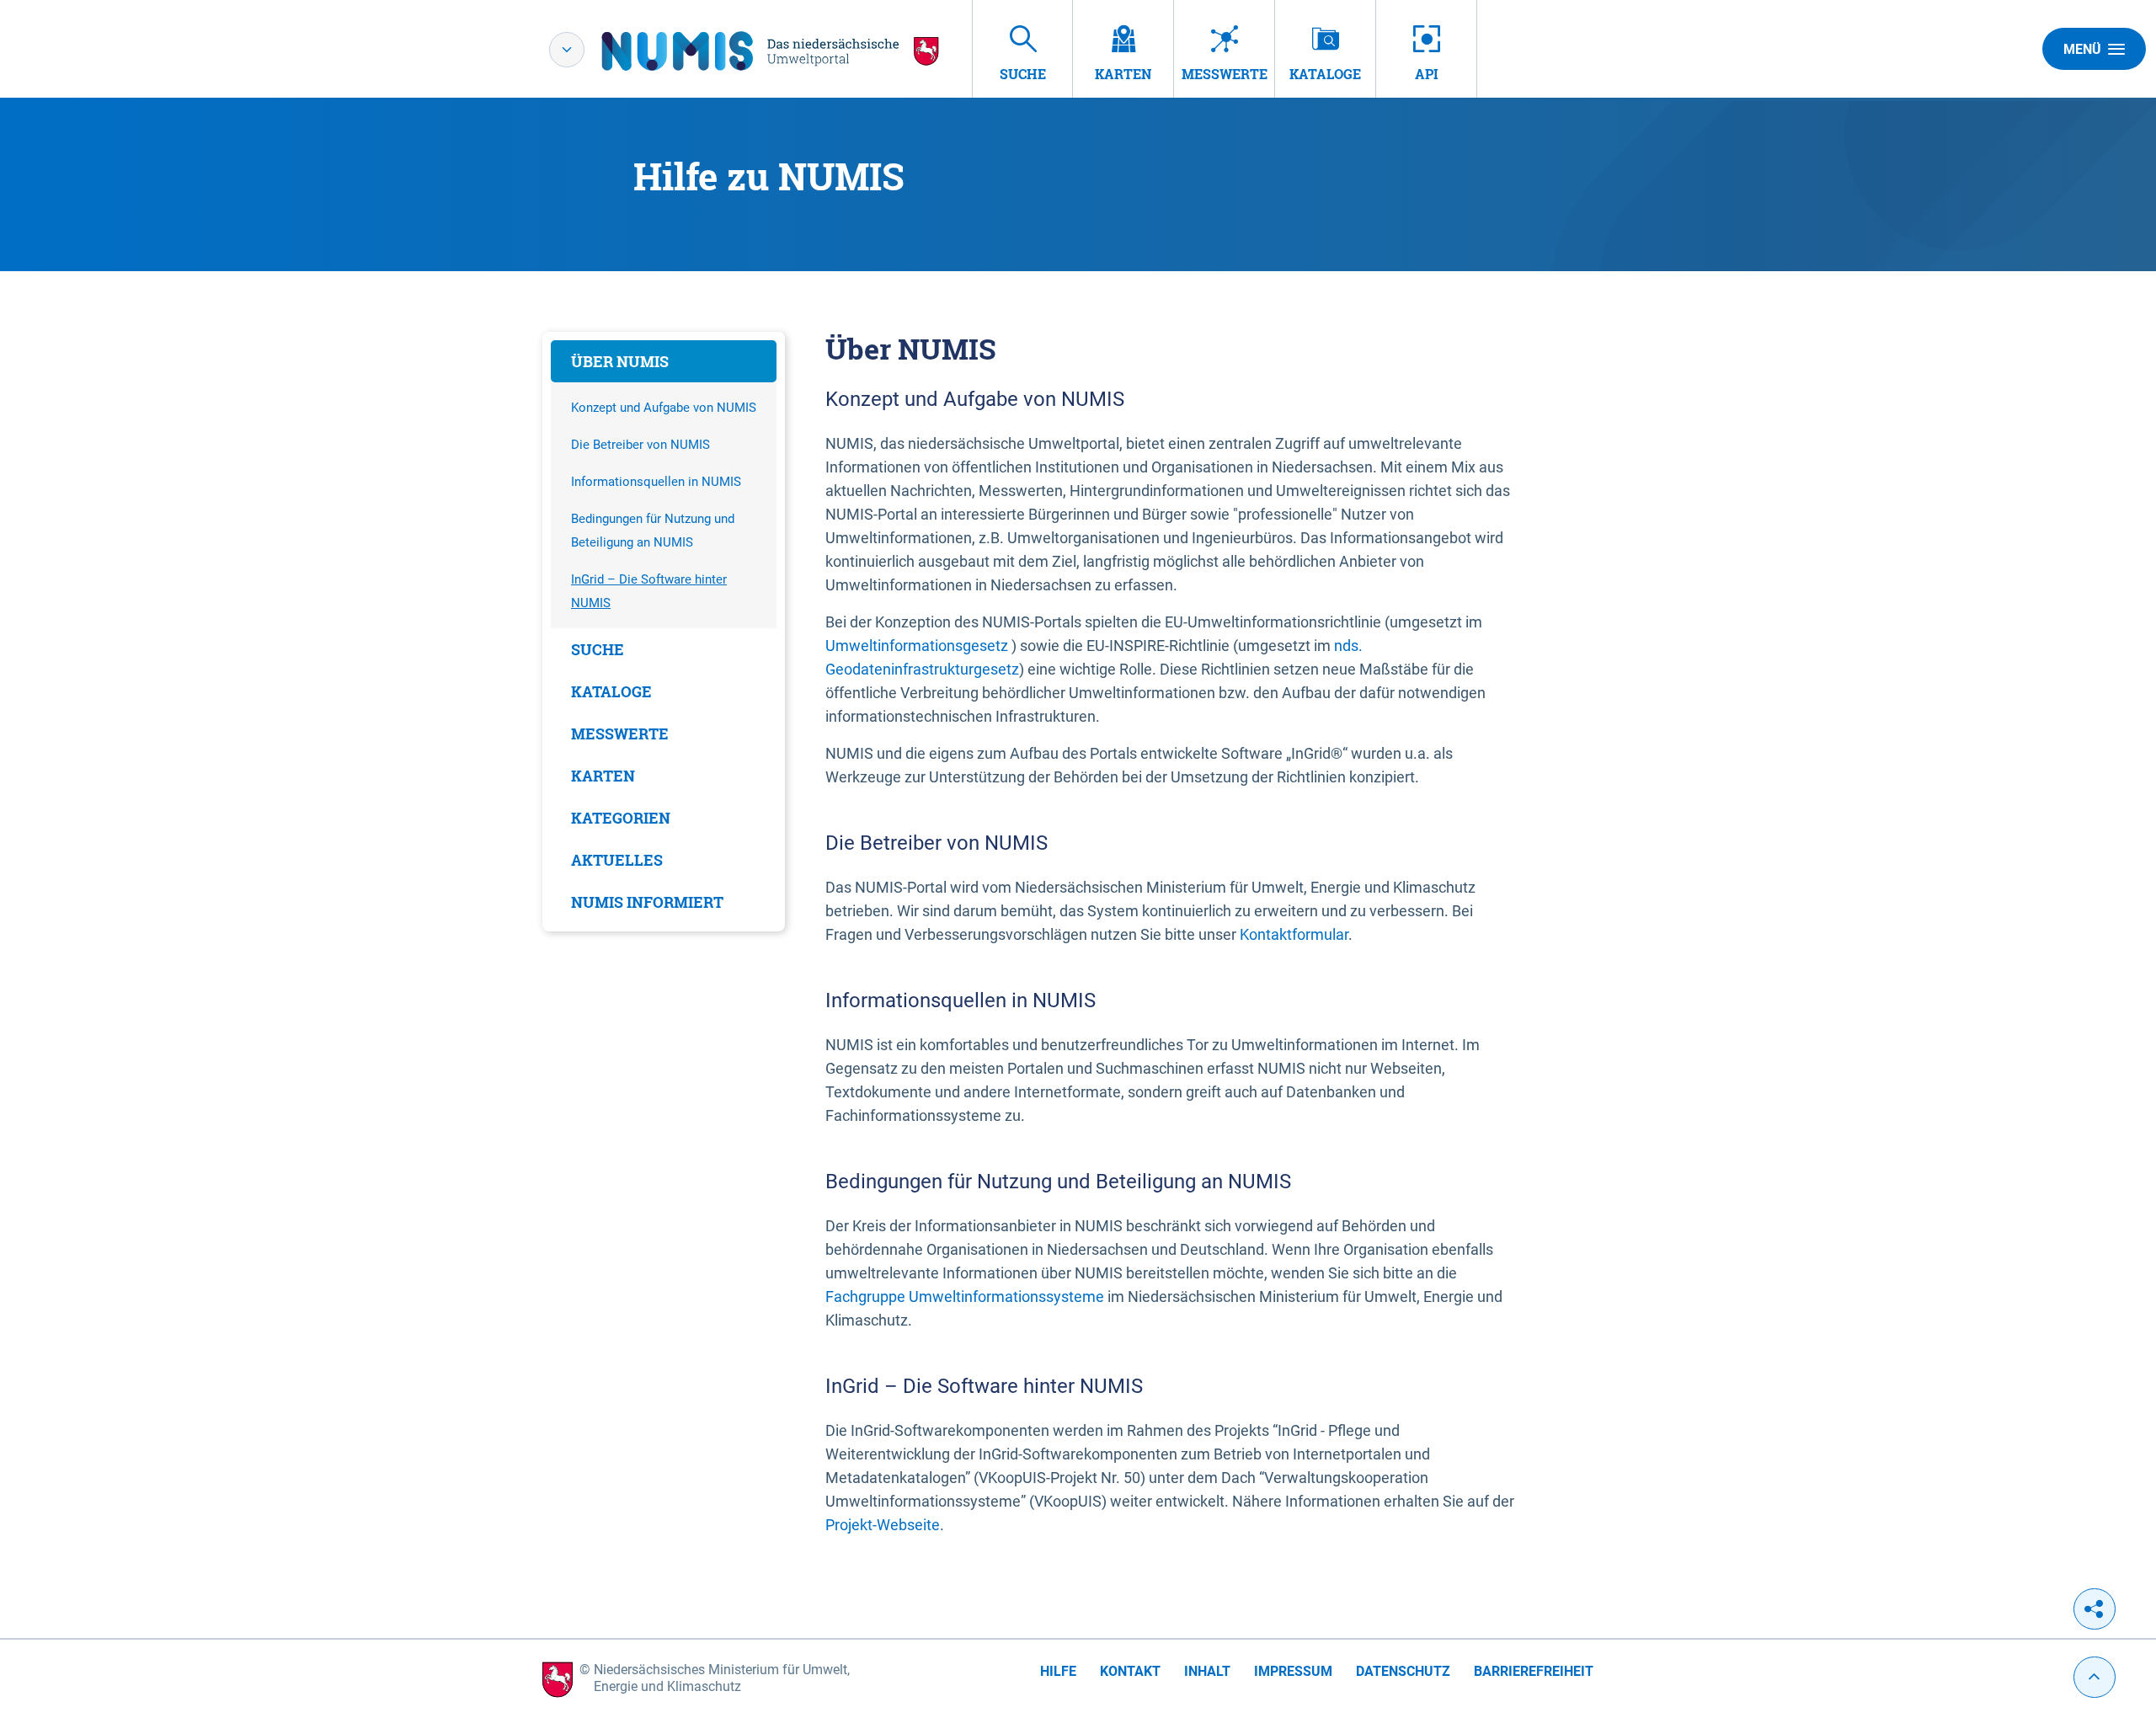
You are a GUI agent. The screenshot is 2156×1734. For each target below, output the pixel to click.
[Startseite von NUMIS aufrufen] (771, 51)
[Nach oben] (2095, 1677)
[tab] (664, 361)
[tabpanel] (664, 632)
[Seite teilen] (2095, 1609)
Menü (2082, 49)
